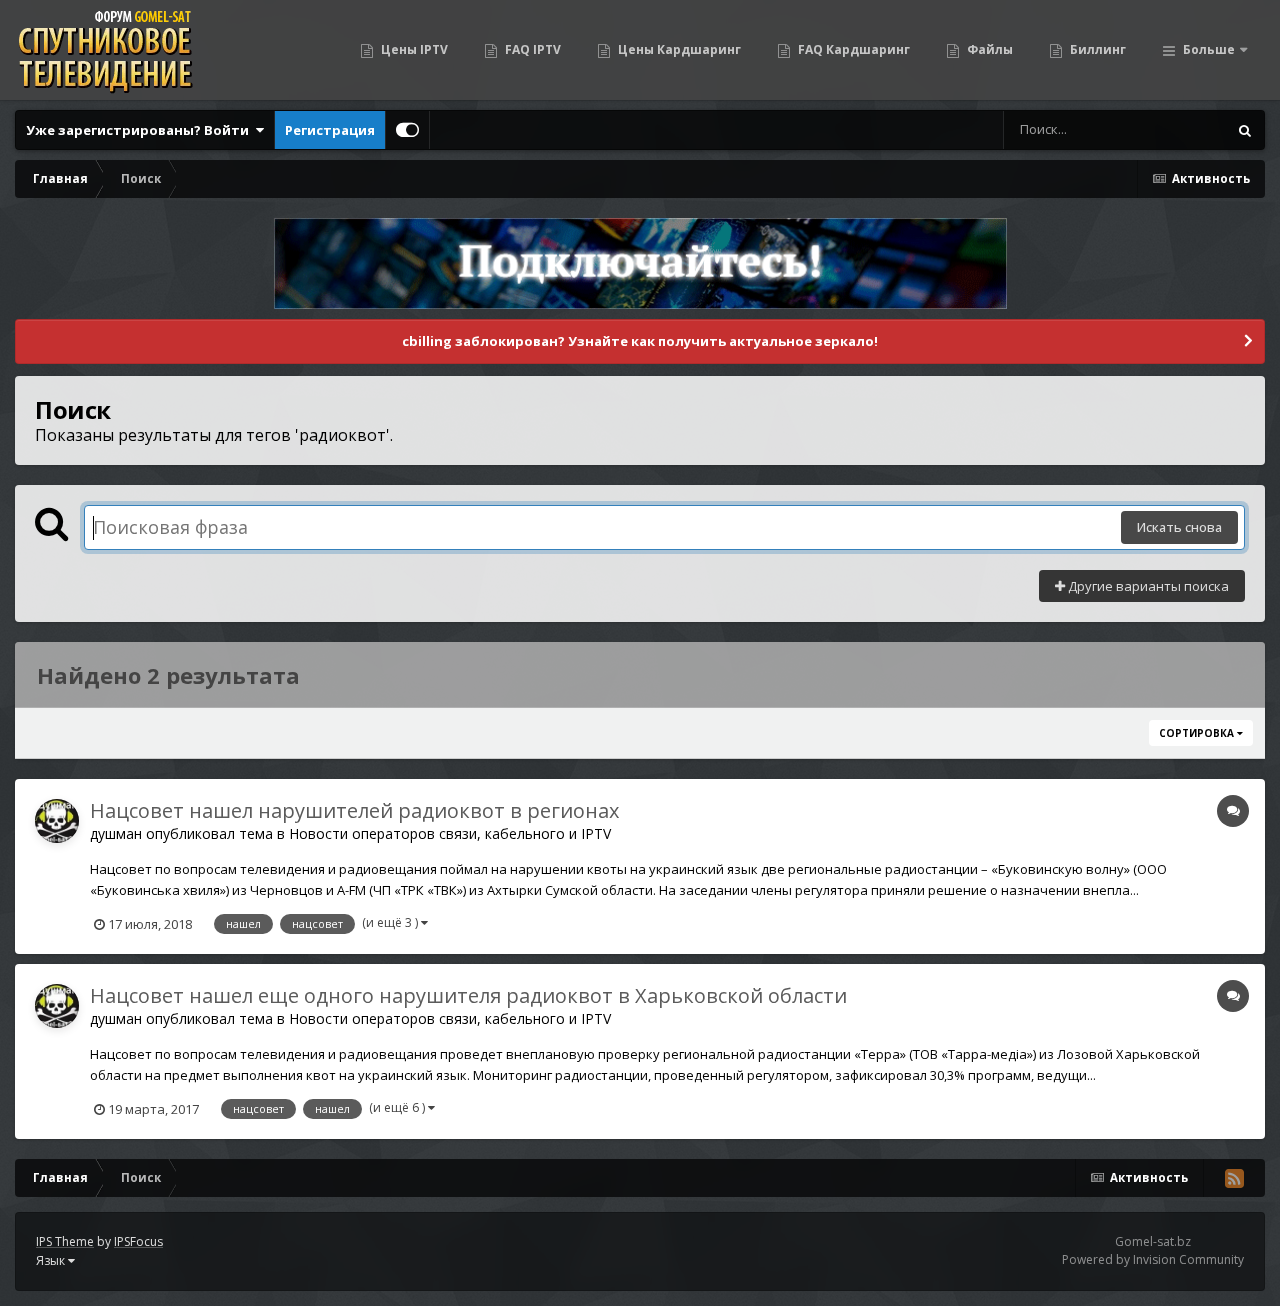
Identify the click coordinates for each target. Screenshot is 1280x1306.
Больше (1209, 49)
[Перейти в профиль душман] (57, 821)
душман (116, 833)
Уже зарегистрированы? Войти (140, 130)
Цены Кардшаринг (678, 49)
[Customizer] (407, 130)
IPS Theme (65, 1241)
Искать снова (1179, 527)
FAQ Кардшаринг (852, 49)
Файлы (988, 49)
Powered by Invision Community (1153, 1259)
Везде (1181, 129)
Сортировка (1198, 733)
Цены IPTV (413, 49)
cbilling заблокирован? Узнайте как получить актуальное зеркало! (640, 341)
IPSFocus (138, 1241)
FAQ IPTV (531, 49)
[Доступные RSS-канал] (1234, 1178)
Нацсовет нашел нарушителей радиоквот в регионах (354, 810)
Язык (52, 1260)
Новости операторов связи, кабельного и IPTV (450, 833)
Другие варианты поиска (1147, 586)
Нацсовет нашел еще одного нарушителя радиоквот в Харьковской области (468, 995)
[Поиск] (1245, 130)
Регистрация (330, 130)
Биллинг (1096, 49)
